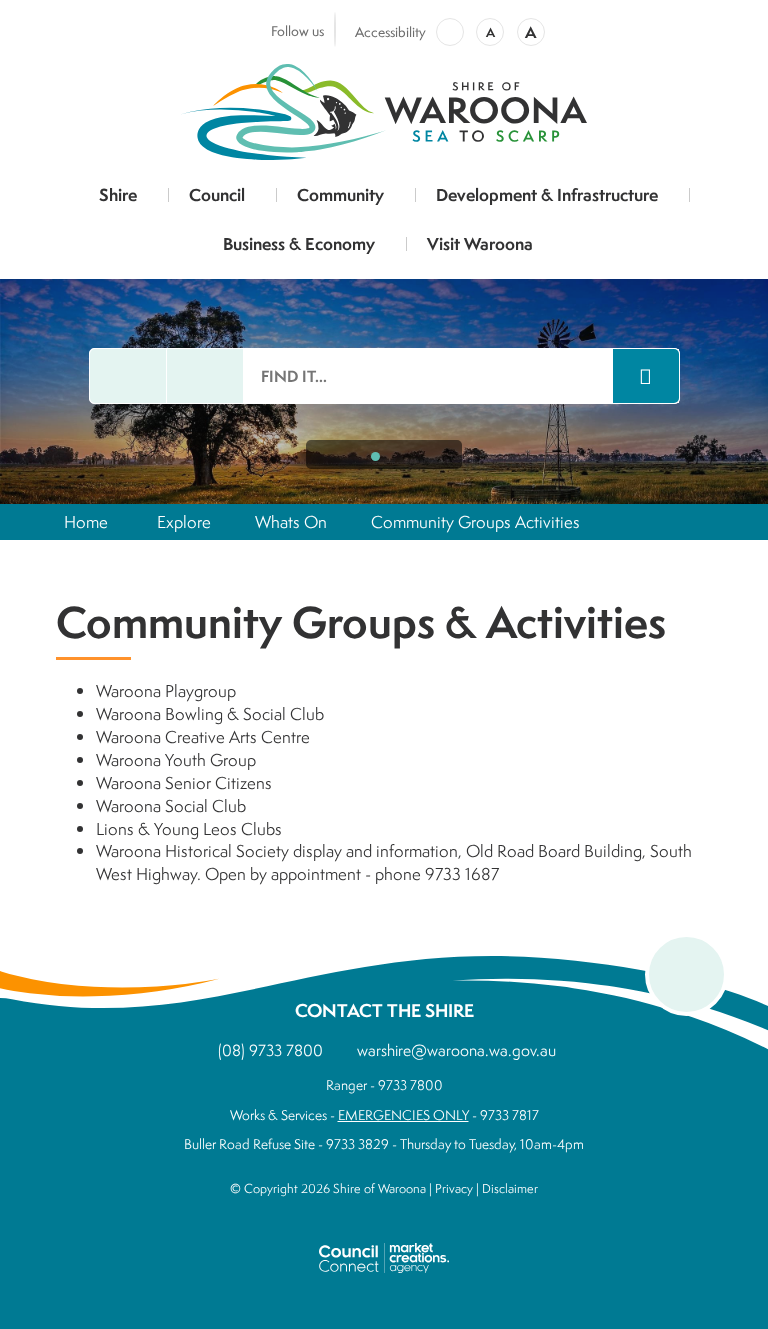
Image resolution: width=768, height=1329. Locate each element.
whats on (291, 521)
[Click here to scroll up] (686, 974)
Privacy (454, 1188)
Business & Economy (299, 243)
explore (184, 521)
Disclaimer (510, 1188)
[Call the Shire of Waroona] (205, 376)
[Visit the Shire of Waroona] (384, 108)
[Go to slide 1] (375, 456)
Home (86, 521)
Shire (118, 194)
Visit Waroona (480, 243)
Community (340, 194)
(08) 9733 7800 (270, 1050)
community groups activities (475, 521)
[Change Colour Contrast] (450, 32)
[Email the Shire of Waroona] (128, 376)
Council (217, 194)
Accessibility (390, 32)
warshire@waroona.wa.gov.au (456, 1050)
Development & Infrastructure (547, 194)
